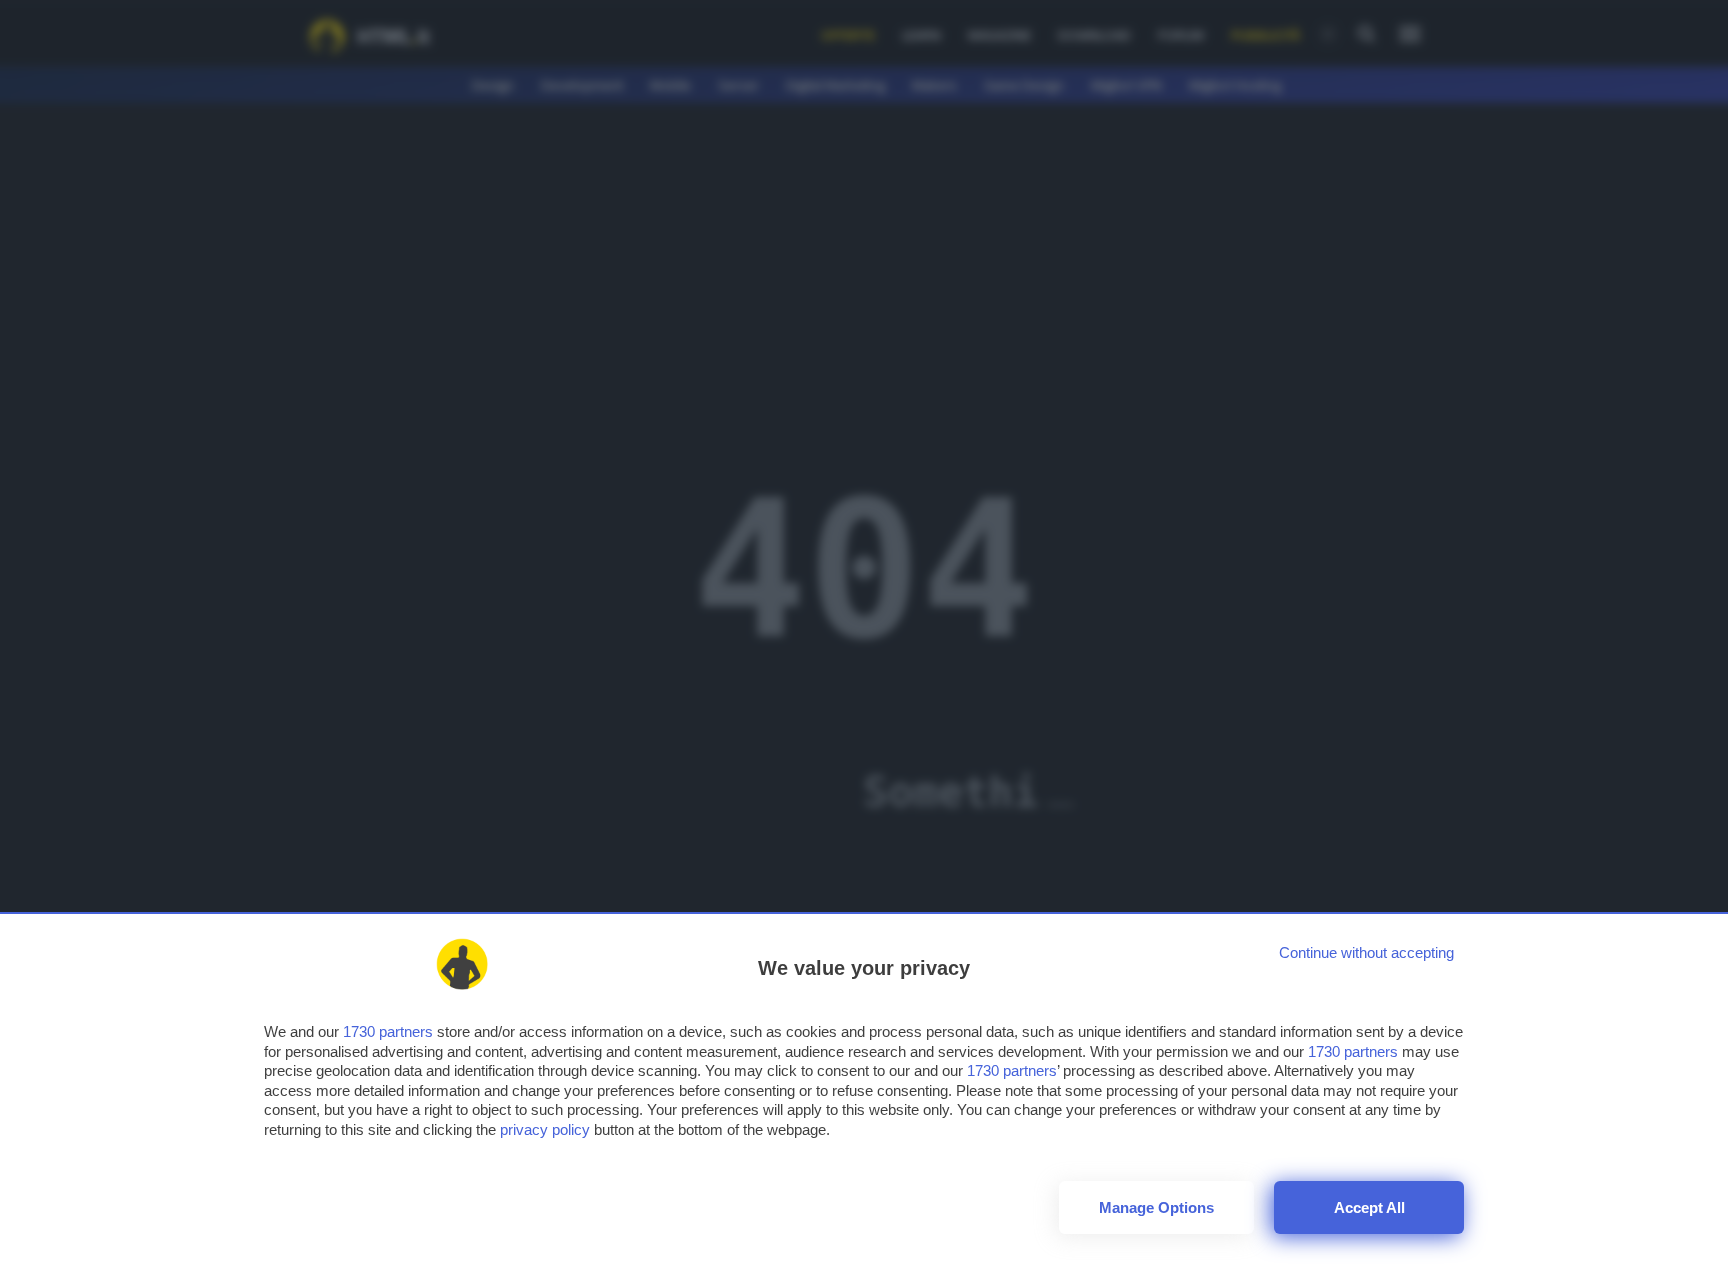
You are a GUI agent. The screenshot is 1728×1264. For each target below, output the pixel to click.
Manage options (1156, 1207)
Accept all (1369, 1207)
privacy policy (545, 1129)
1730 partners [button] (388, 1031)
